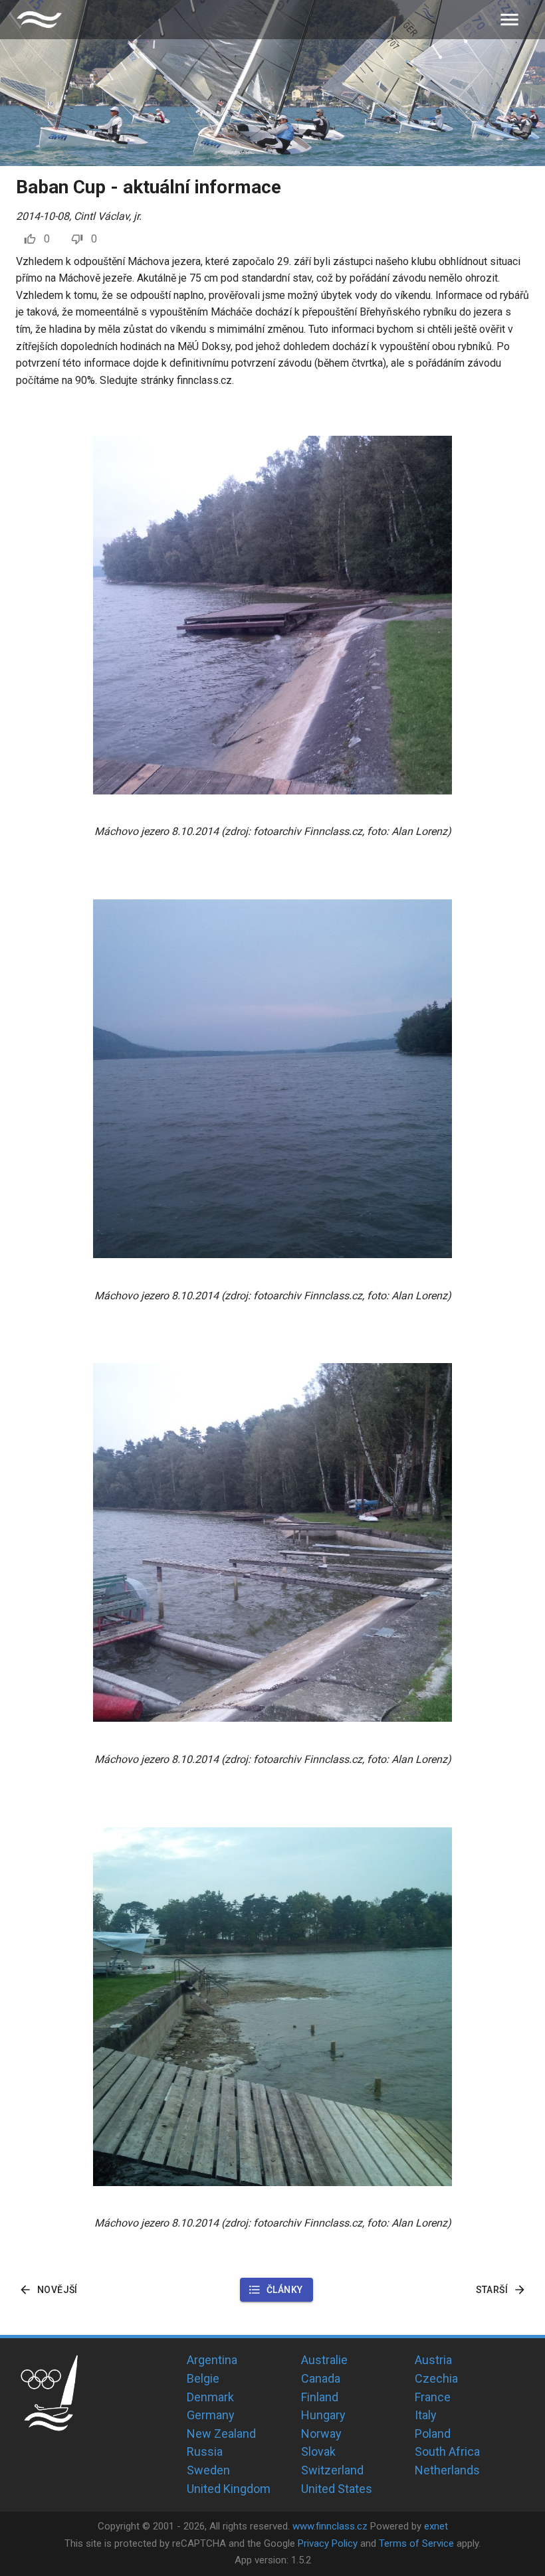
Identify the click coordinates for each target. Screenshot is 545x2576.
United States (337, 2489)
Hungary (323, 2415)
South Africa (447, 2451)
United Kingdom (229, 2489)
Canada (321, 2378)
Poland (433, 2434)
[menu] (509, 20)
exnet (436, 2526)
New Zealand (221, 2434)
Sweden (208, 2470)
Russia (205, 2451)
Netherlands (447, 2470)
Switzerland (332, 2470)
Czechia (436, 2378)
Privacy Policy (328, 2543)
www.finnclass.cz (330, 2526)
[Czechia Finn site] (39, 20)
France (433, 2397)
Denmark (210, 2397)
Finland (320, 2397)
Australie (324, 2360)
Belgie (203, 2378)
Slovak (318, 2451)
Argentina (212, 2360)
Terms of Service (416, 2543)
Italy (426, 2415)
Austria (433, 2360)
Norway (321, 2434)
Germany (211, 2415)
